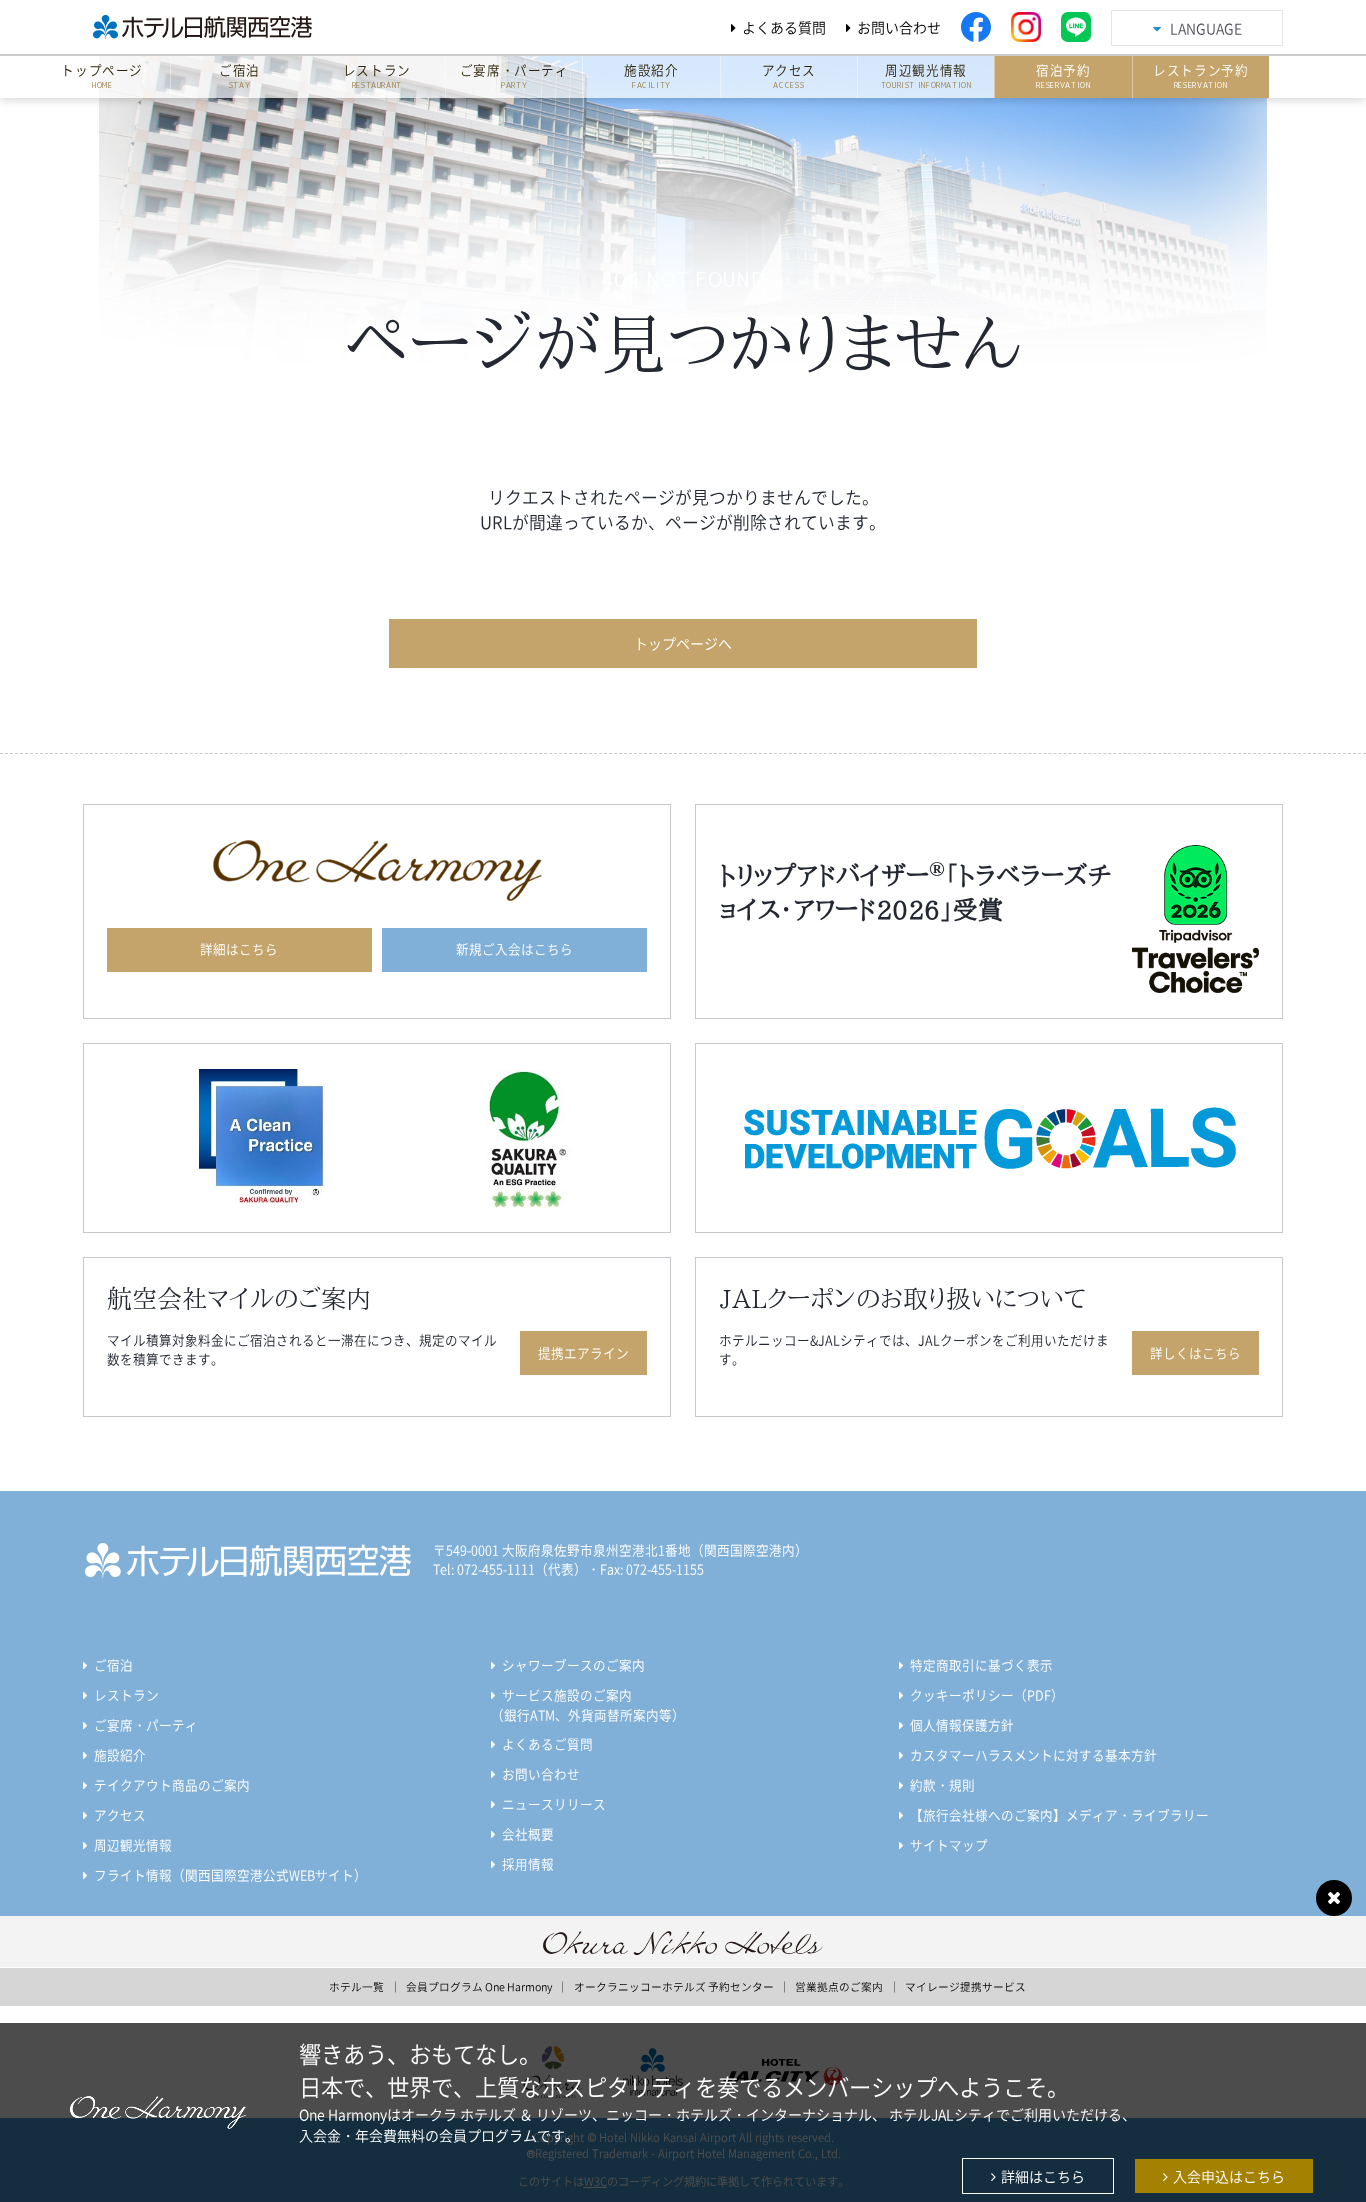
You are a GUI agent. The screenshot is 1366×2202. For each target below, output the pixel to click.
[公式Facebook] (976, 27)
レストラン (126, 1694)
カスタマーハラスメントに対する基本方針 (1033, 1754)
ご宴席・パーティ (146, 1724)
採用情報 (528, 1863)
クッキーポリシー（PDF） (987, 1694)
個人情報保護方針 (962, 1724)
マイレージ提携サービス (965, 1986)
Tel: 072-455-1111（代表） (510, 1568)
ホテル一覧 (356, 1986)
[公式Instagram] (1026, 27)
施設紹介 (120, 1754)
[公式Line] (1076, 27)
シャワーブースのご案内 (573, 1664)
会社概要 (528, 1833)
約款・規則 (942, 1784)
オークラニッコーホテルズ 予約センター (674, 1986)
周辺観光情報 (133, 1844)
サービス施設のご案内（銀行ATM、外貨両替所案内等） (588, 1704)
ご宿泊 (113, 1664)
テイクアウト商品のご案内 (172, 1784)
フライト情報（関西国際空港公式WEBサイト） (230, 1874)
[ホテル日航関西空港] (227, 27)
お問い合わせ (899, 27)
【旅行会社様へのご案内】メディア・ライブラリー (1059, 1814)
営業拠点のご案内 (839, 1986)
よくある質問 (784, 27)
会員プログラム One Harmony (479, 1986)
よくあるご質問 (547, 1743)
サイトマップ (949, 1844)
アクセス (120, 1814)
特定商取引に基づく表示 (981, 1664)
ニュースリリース (554, 1803)
